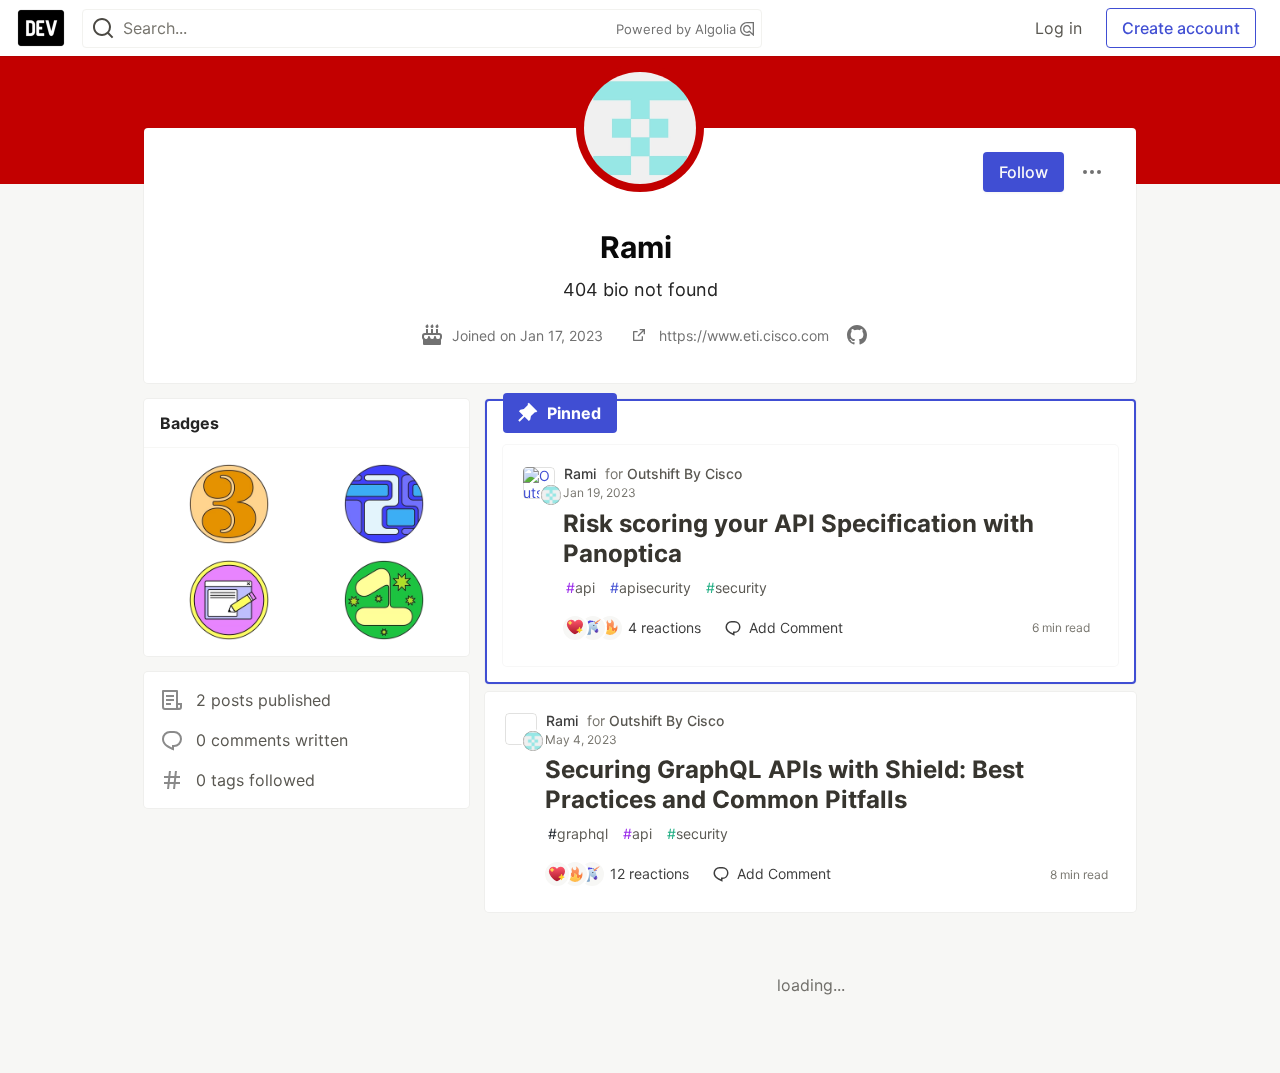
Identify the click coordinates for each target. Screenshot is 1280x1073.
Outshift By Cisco (684, 473)
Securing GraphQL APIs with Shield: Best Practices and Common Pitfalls (784, 784)
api (580, 587)
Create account (1181, 28)
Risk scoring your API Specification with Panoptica (798, 538)
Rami (580, 473)
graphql (578, 833)
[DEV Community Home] (41, 28)
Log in (1058, 28)
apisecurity (650, 587)
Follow (1023, 172)
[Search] (103, 28)
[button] (229, 504)
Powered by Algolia (678, 29)
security (736, 587)
